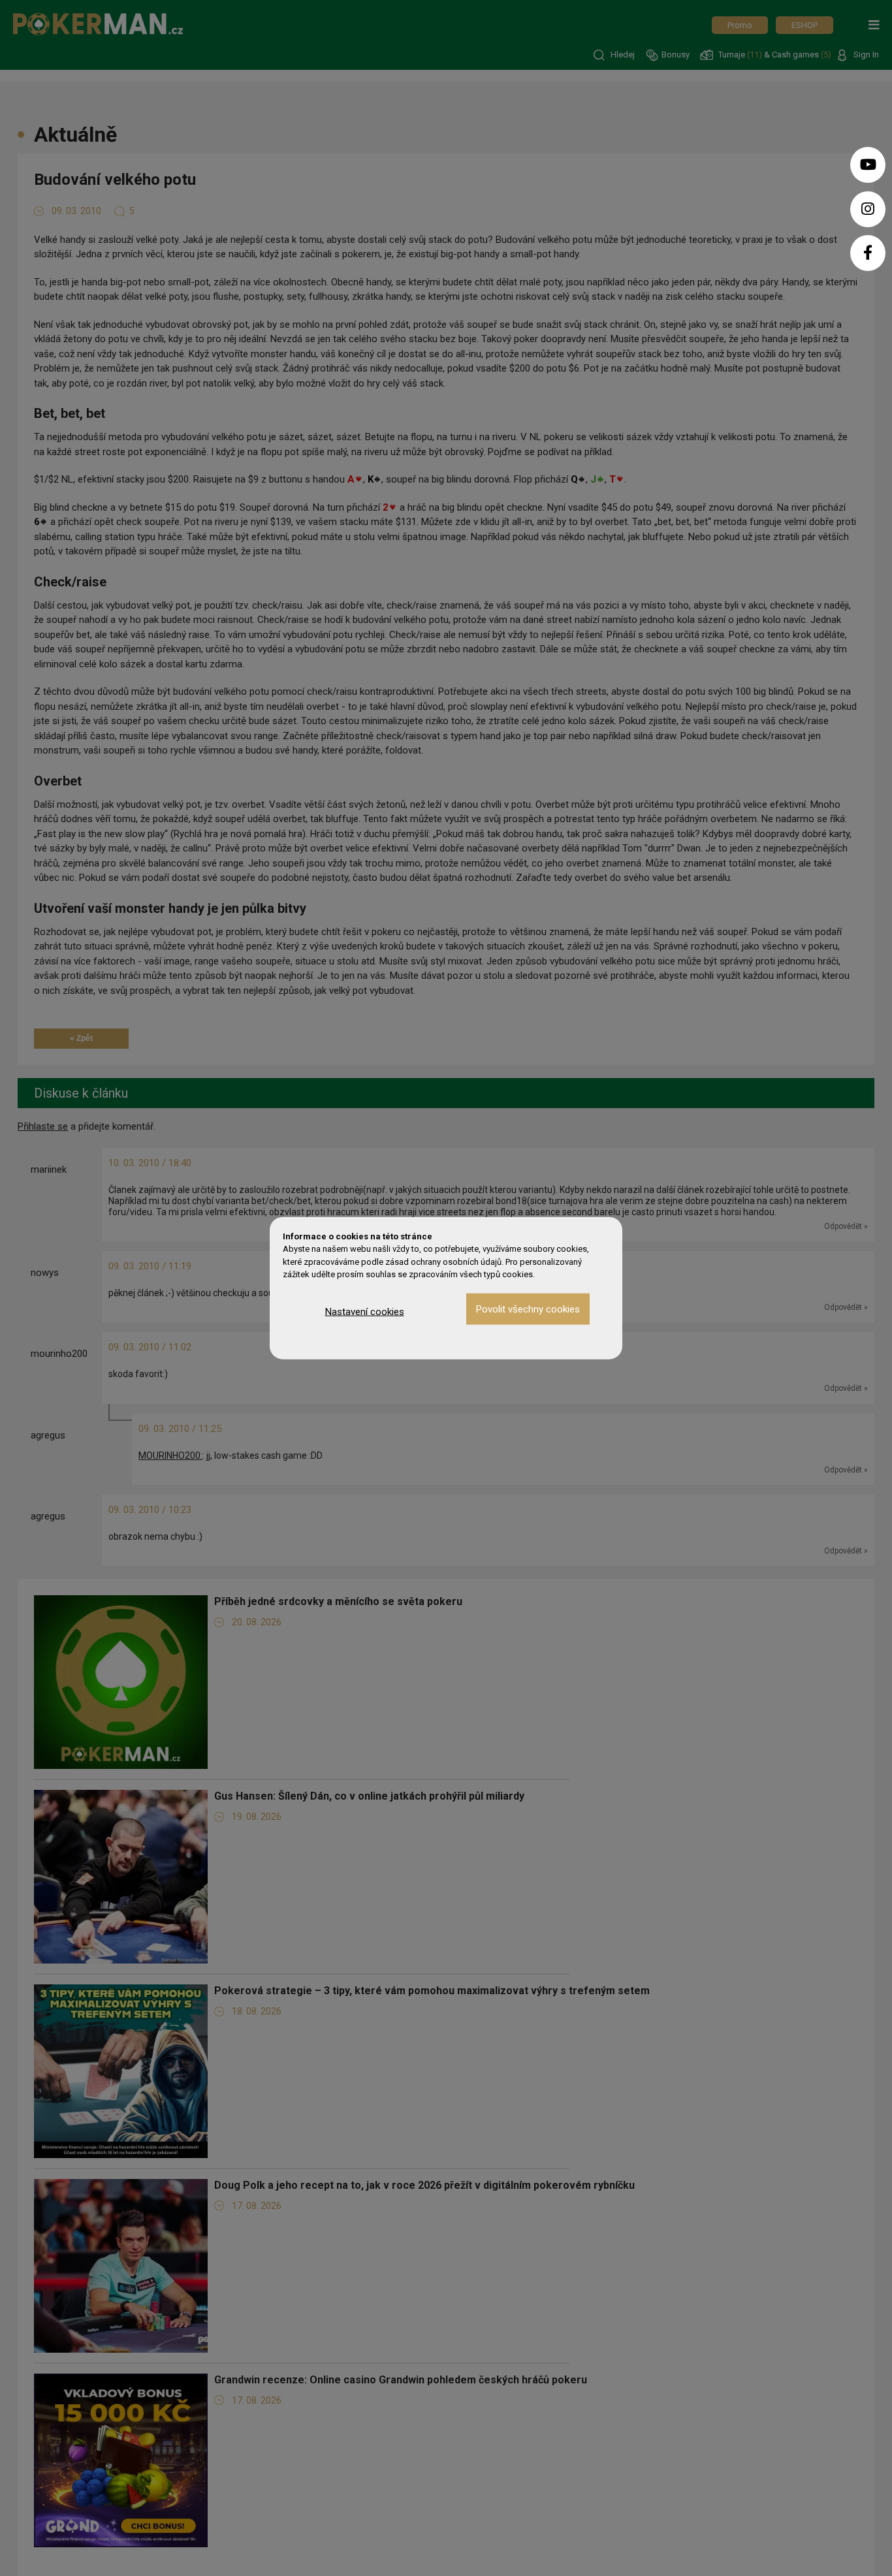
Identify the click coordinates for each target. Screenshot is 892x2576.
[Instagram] (868, 209)
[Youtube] (868, 165)
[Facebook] (868, 253)
